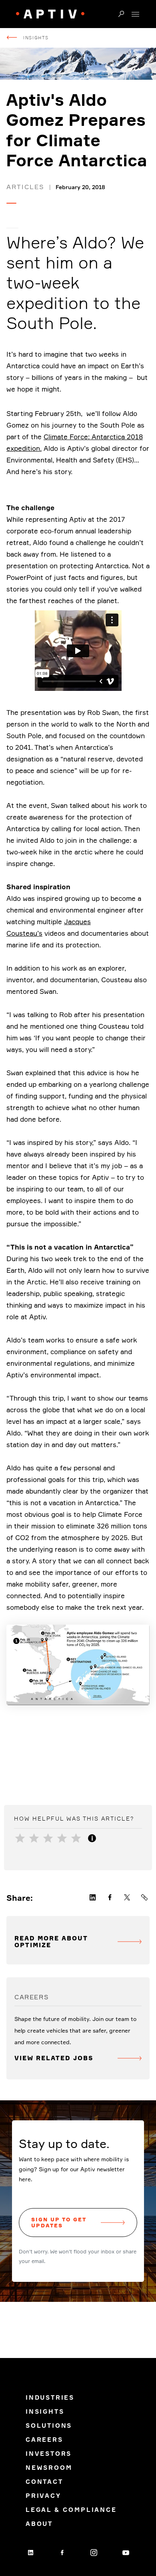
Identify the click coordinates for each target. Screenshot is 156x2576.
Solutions (49, 2426)
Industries (50, 2397)
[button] (121, 14)
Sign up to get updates (59, 2222)
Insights (36, 38)
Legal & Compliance (71, 2510)
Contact (44, 2482)
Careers (44, 2440)
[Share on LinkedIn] (93, 1898)
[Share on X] (127, 1898)
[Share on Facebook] (110, 1898)
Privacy (43, 2496)
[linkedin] (30, 2552)
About (39, 2524)
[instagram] (94, 2552)
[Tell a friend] (145, 1898)
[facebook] (62, 2552)
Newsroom (49, 2468)
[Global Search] (121, 14)
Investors (49, 2454)
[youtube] (126, 2552)
